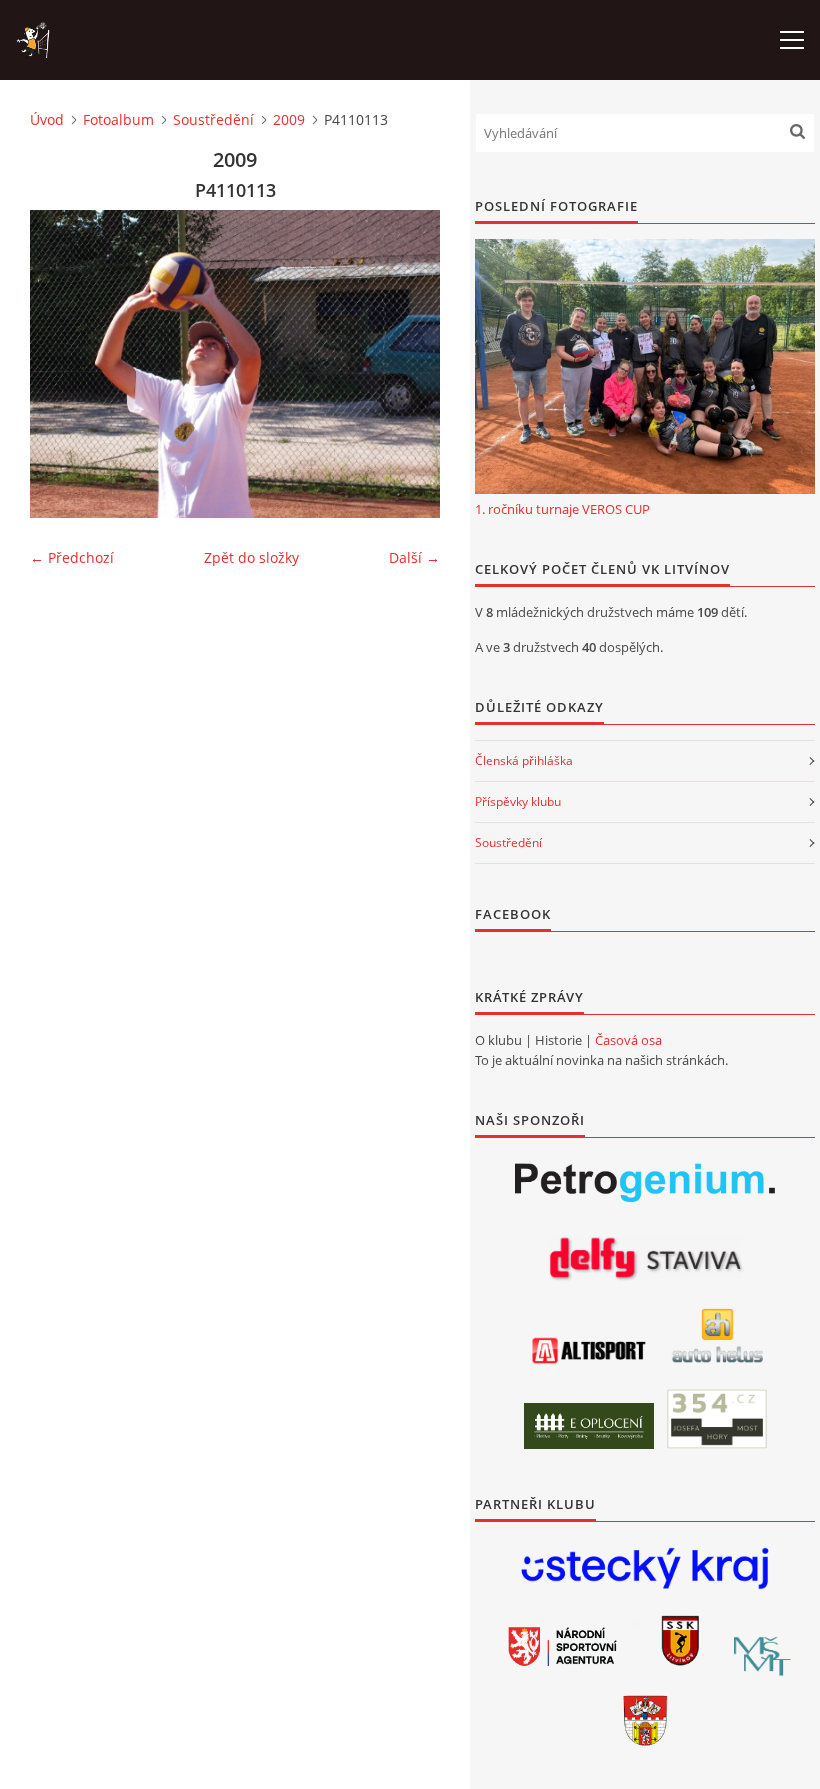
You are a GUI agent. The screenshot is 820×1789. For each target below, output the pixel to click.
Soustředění (213, 119)
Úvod (47, 119)
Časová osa (628, 1040)
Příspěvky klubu (518, 801)
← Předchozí (72, 557)
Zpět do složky (251, 557)
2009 (289, 119)
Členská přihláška (524, 760)
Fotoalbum (118, 119)
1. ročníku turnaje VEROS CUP (562, 509)
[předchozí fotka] (62, 364)
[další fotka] (407, 364)
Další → (414, 557)
